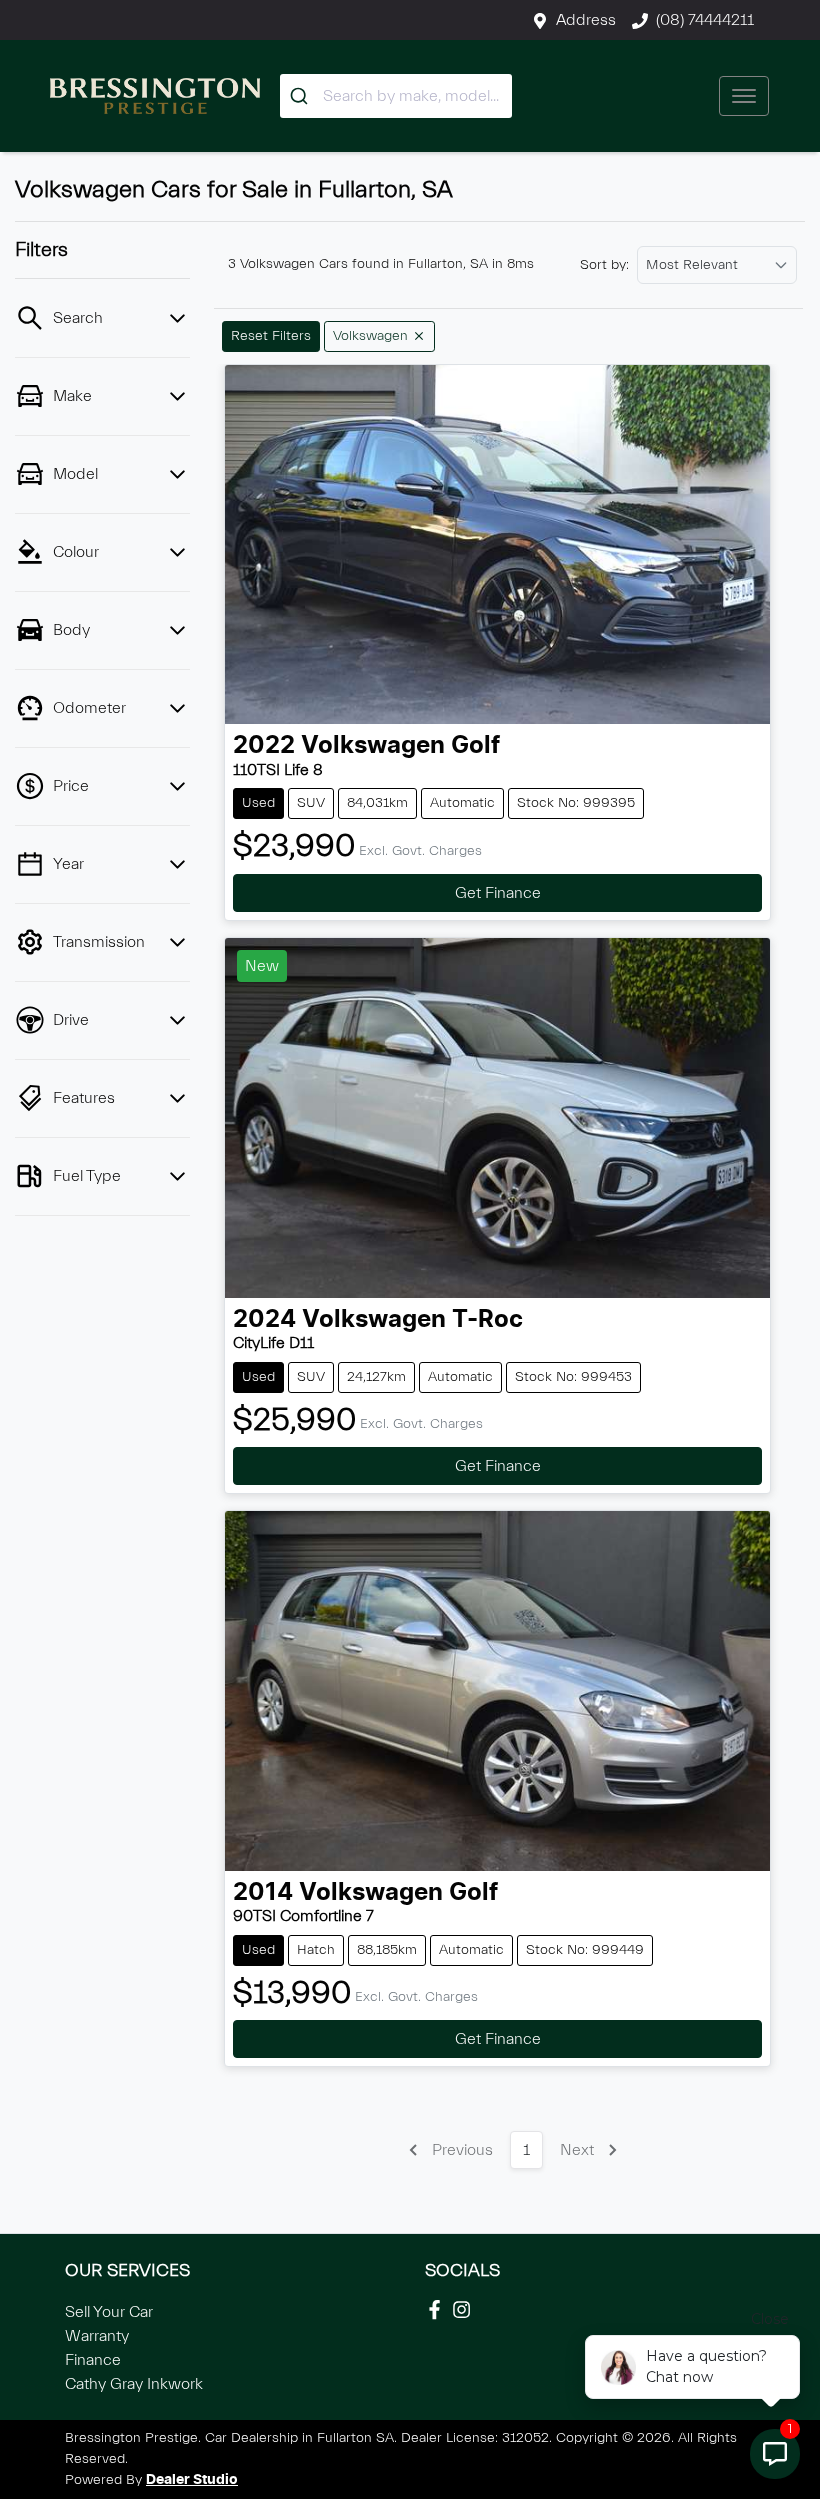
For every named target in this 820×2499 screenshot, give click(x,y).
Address (586, 20)
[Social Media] (438, 2309)
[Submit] (301, 96)
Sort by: (604, 265)
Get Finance (498, 893)
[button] (744, 96)
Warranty (97, 2336)
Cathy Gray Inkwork (134, 2384)
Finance (93, 2360)
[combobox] (396, 96)
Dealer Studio (192, 2480)
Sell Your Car (109, 2312)
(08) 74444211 (705, 20)
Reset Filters (271, 336)
